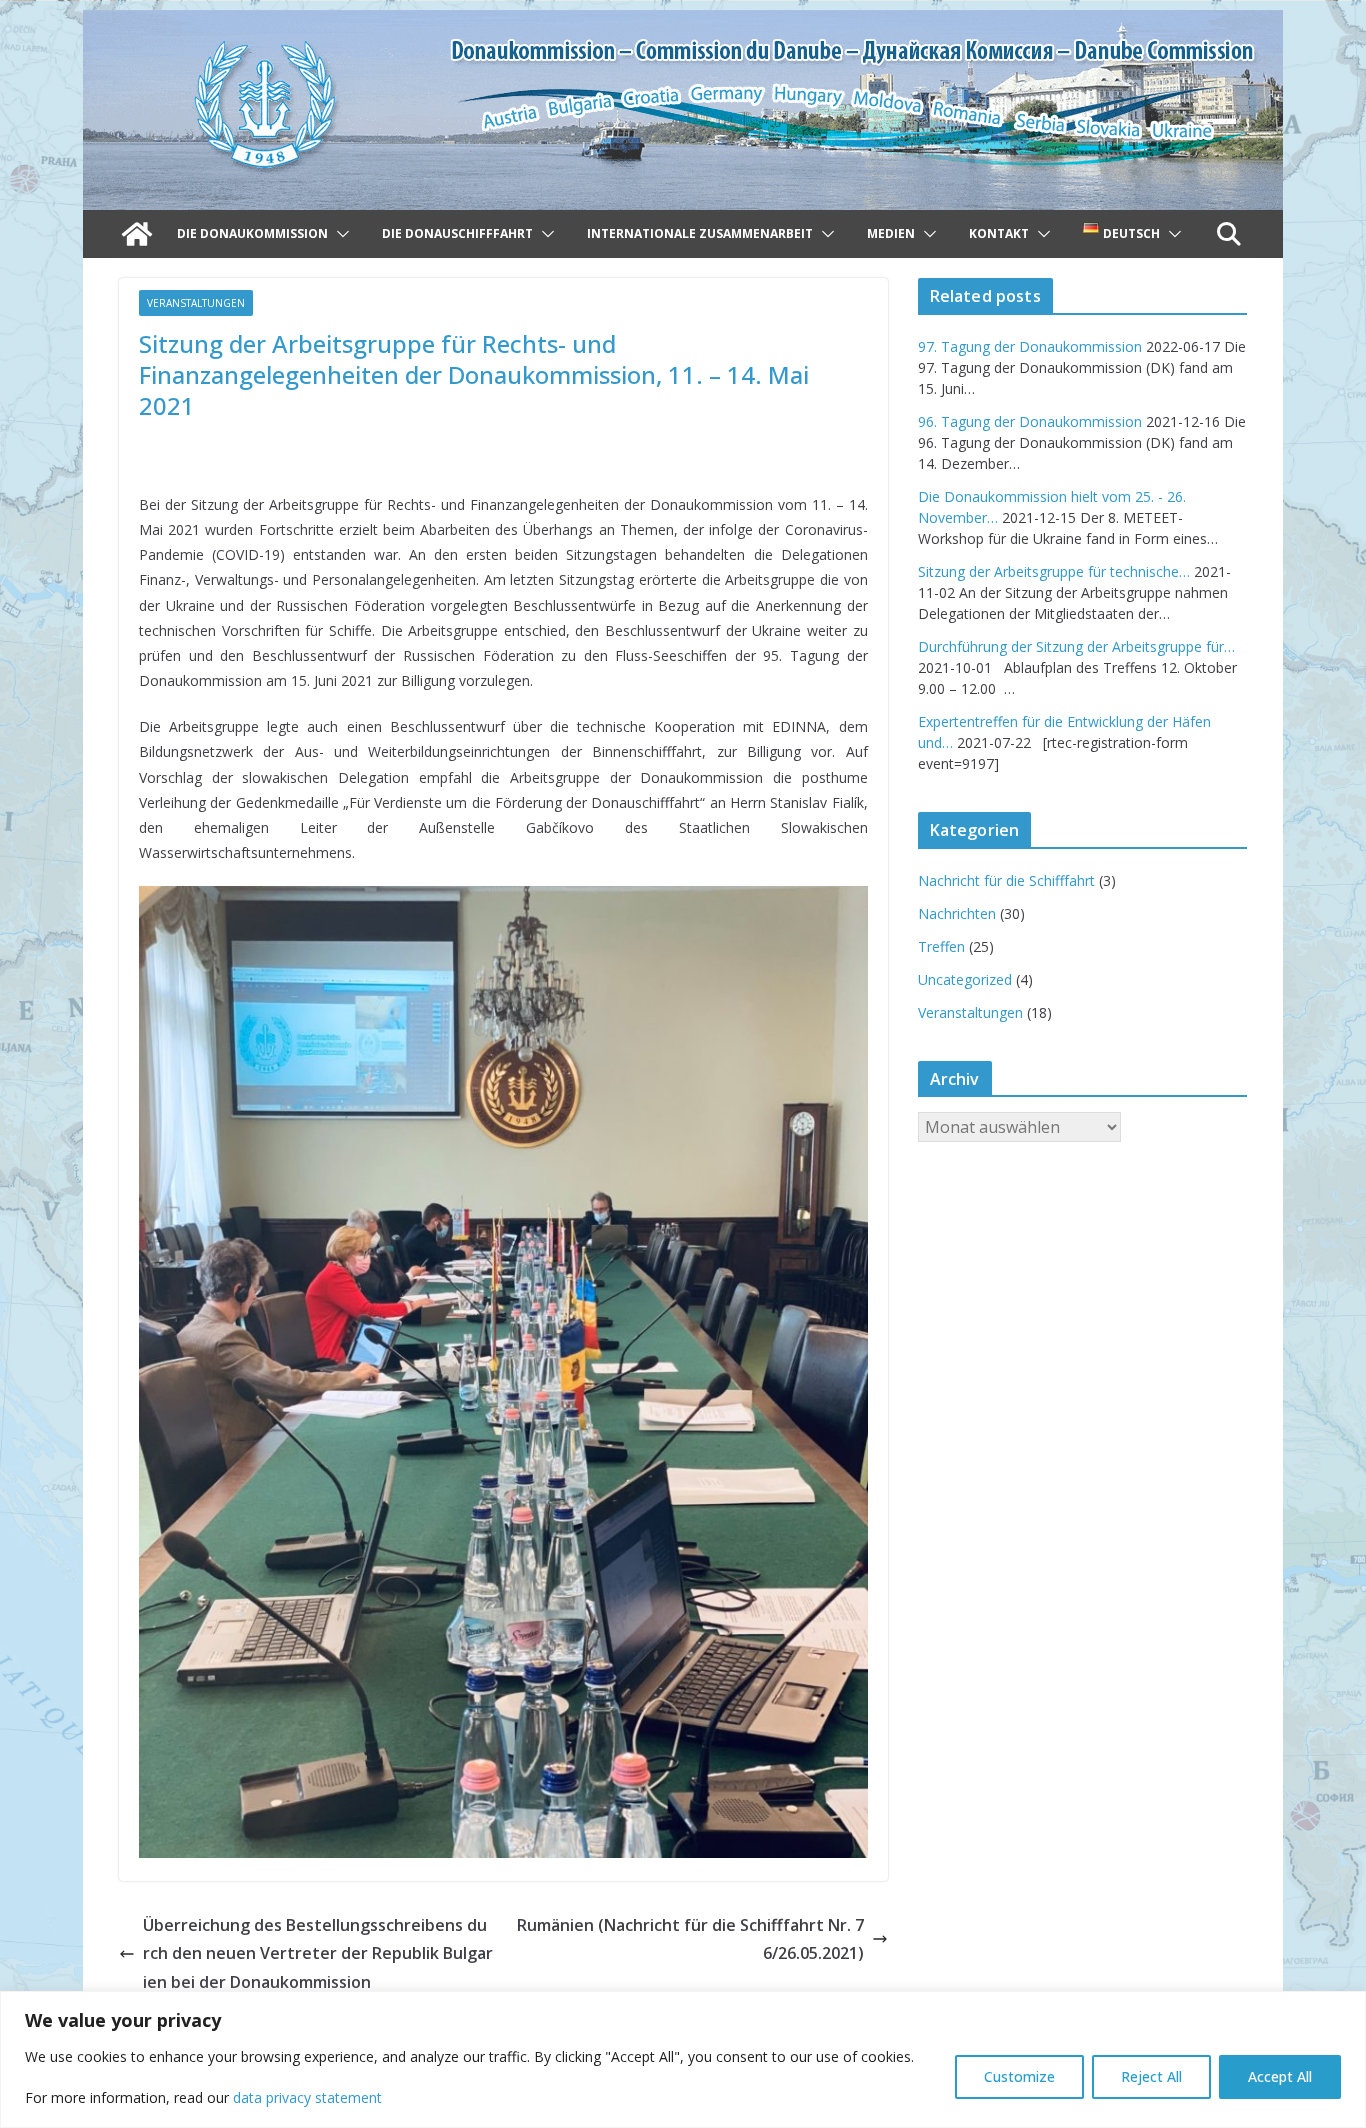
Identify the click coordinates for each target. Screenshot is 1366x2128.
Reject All (1151, 2076)
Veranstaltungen (196, 303)
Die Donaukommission (252, 233)
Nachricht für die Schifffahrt (1006, 880)
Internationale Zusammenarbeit (700, 233)
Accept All (1280, 2076)
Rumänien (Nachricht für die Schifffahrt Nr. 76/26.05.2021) (690, 1939)
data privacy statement (307, 2097)
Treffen (941, 946)
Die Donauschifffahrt (457, 233)
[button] (339, 234)
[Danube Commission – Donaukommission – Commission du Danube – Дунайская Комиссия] (683, 24)
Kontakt (999, 233)
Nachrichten (957, 913)
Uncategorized (965, 979)
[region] (683, 2059)
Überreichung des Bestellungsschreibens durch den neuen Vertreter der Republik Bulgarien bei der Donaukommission (318, 1954)
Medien (891, 233)
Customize (1019, 2076)
